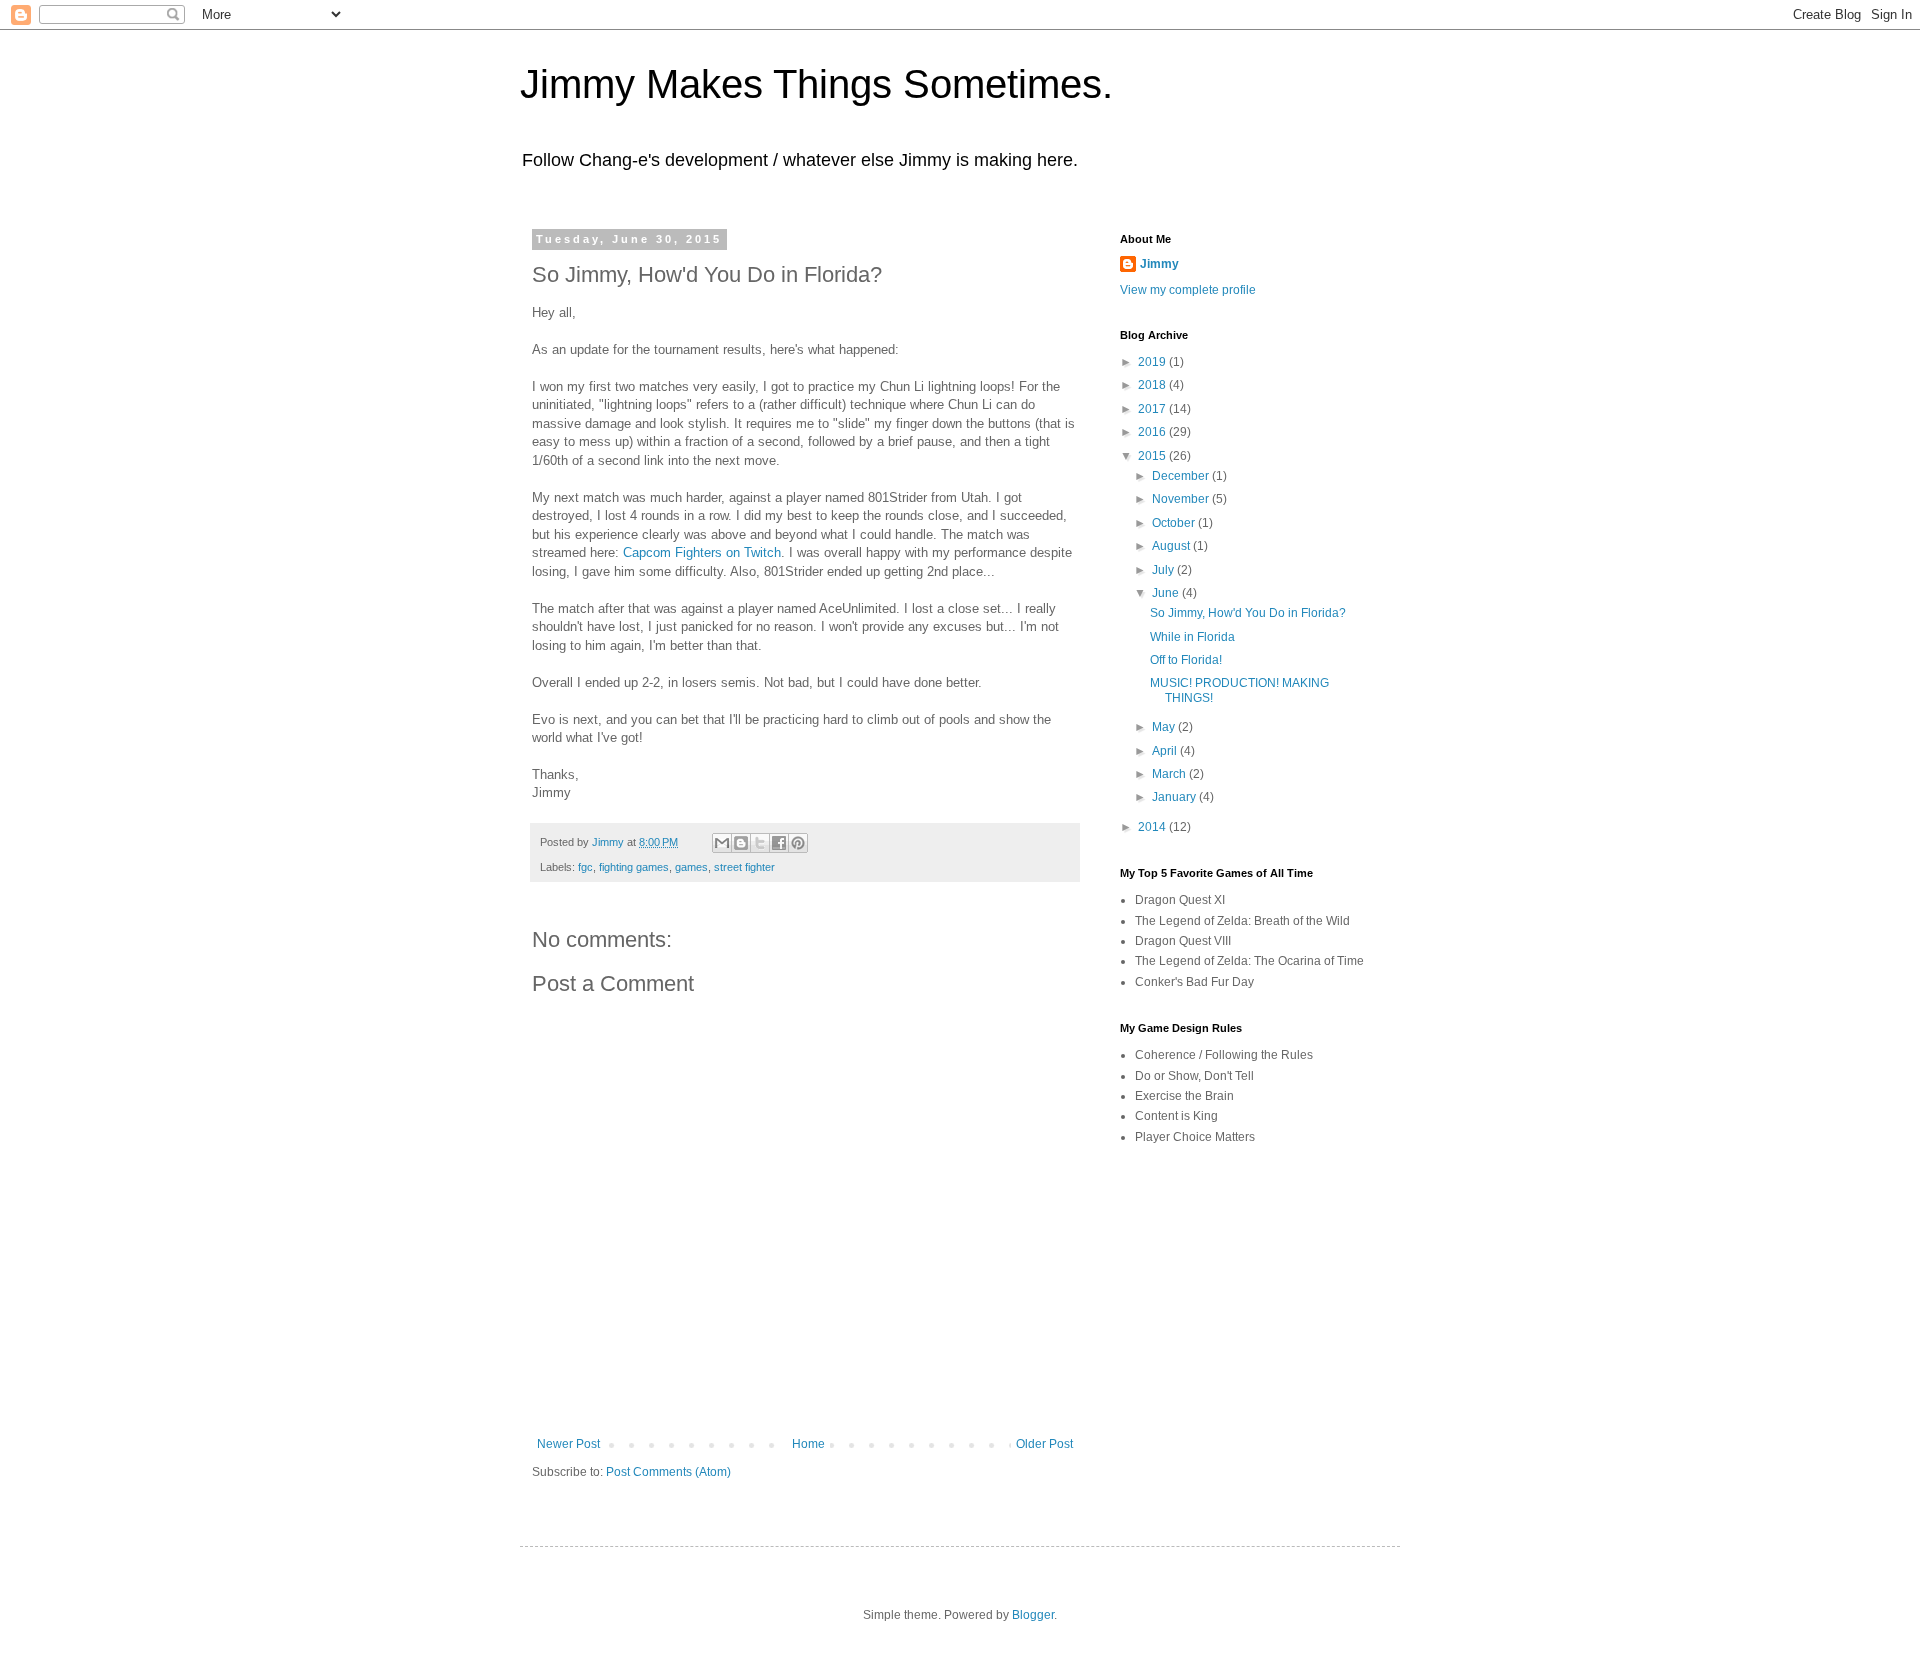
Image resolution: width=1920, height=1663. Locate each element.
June (1167, 593)
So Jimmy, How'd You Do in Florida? (1248, 613)
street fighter (744, 867)
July (1164, 570)
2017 (1153, 409)
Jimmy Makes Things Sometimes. (816, 84)
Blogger (1033, 1615)
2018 (1153, 385)
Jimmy (1159, 264)
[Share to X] (760, 843)
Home (808, 1444)
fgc (585, 867)
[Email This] (722, 843)
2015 (1153, 456)
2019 (1153, 362)
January (1175, 797)
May (1165, 727)
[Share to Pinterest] (798, 843)
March (1170, 774)
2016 (1153, 432)
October (1175, 523)
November (1182, 499)
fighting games (634, 867)
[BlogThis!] (741, 843)
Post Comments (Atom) (668, 1472)
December (1182, 476)
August (1172, 546)
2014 (1153, 827)
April (1166, 751)
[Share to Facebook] (779, 843)
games (691, 867)
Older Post (1044, 1444)
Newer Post (568, 1444)
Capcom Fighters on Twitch (702, 552)
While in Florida (1192, 637)
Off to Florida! (1186, 660)
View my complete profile (1188, 290)
